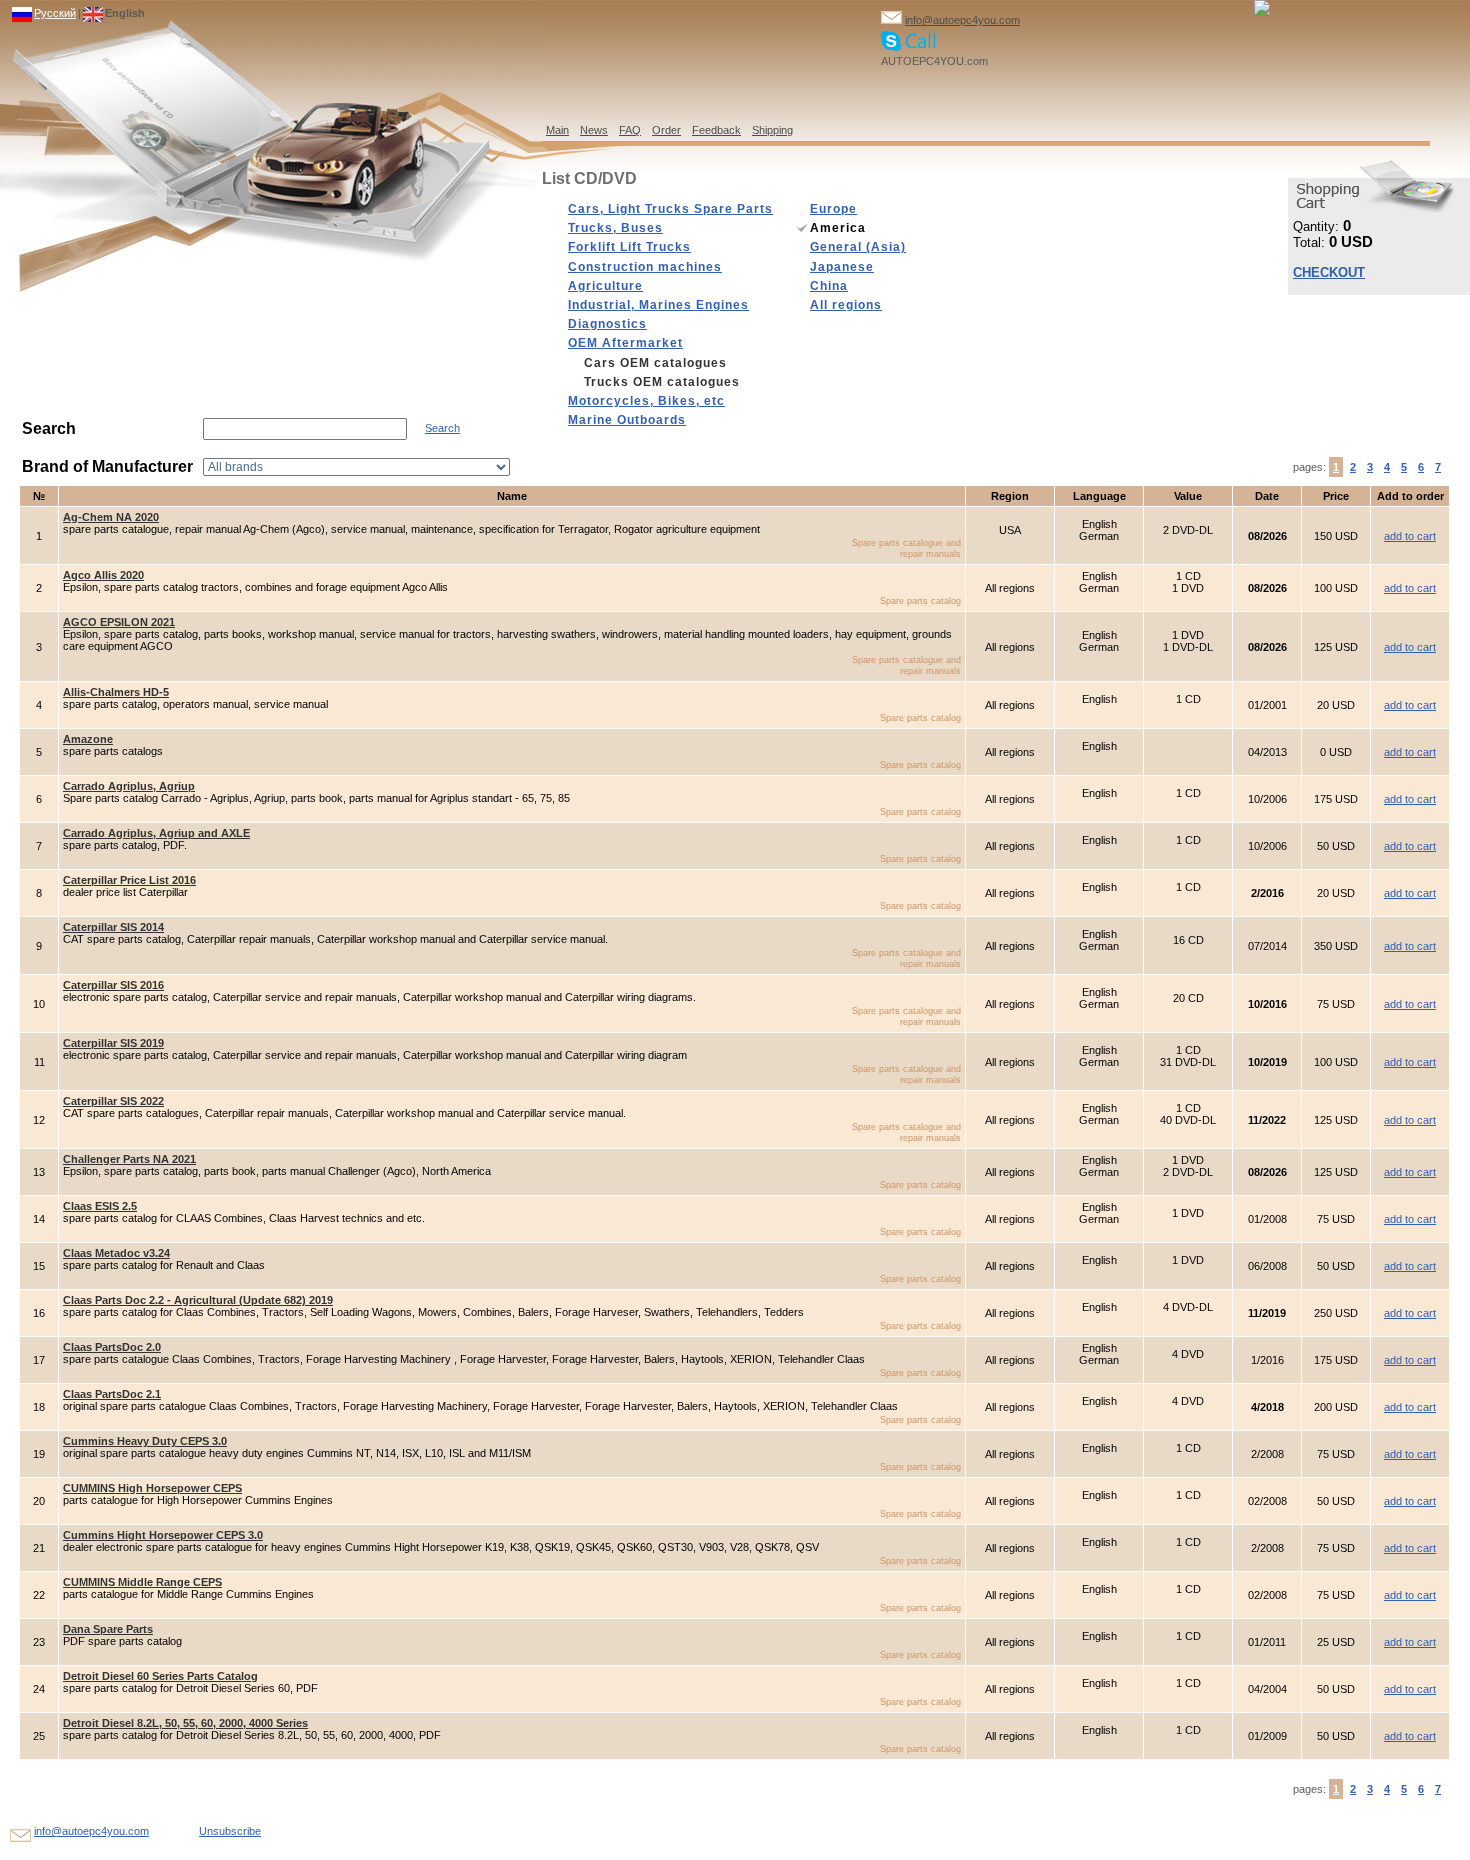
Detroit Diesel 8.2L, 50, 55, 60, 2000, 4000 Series (185, 1723)
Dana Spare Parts (108, 1629)
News (594, 130)
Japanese (842, 267)
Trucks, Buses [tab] (615, 228)
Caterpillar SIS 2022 (113, 1101)
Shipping (772, 130)
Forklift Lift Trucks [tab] (629, 247)
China (829, 286)
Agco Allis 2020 (103, 575)
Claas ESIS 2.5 (100, 1206)
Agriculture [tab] (605, 286)
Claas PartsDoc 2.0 (112, 1347)
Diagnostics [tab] (607, 324)
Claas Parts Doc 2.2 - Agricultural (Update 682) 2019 (198, 1300)
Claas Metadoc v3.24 (116, 1253)
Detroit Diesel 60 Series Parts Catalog (160, 1676)
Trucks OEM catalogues (662, 382)
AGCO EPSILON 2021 (119, 622)
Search (442, 428)
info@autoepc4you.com (962, 20)
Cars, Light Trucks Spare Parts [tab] (670, 209)
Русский (55, 13)
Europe (833, 209)
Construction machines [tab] (645, 267)
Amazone (88, 739)
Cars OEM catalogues (655, 363)
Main (557, 130)
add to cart (1410, 536)
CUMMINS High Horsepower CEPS (152, 1488)
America (838, 228)
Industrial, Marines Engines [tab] (658, 305)
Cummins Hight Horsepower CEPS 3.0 (163, 1535)
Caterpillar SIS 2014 (113, 927)
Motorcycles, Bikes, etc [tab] (646, 401)
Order (666, 130)
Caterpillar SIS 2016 (113, 985)
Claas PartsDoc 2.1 (112, 1394)
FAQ (630, 130)
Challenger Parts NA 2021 (129, 1159)
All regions (846, 305)
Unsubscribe (230, 1831)
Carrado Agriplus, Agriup (129, 786)
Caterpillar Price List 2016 (129, 880)
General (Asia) (858, 247)
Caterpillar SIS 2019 (113, 1043)
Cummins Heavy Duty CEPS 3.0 (145, 1441)
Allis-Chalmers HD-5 (116, 692)
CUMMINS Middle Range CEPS (142, 1582)
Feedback (716, 130)
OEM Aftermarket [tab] (625, 343)
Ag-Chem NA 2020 (111, 517)
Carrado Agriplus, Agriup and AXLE (156, 833)
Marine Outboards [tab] (627, 420)
